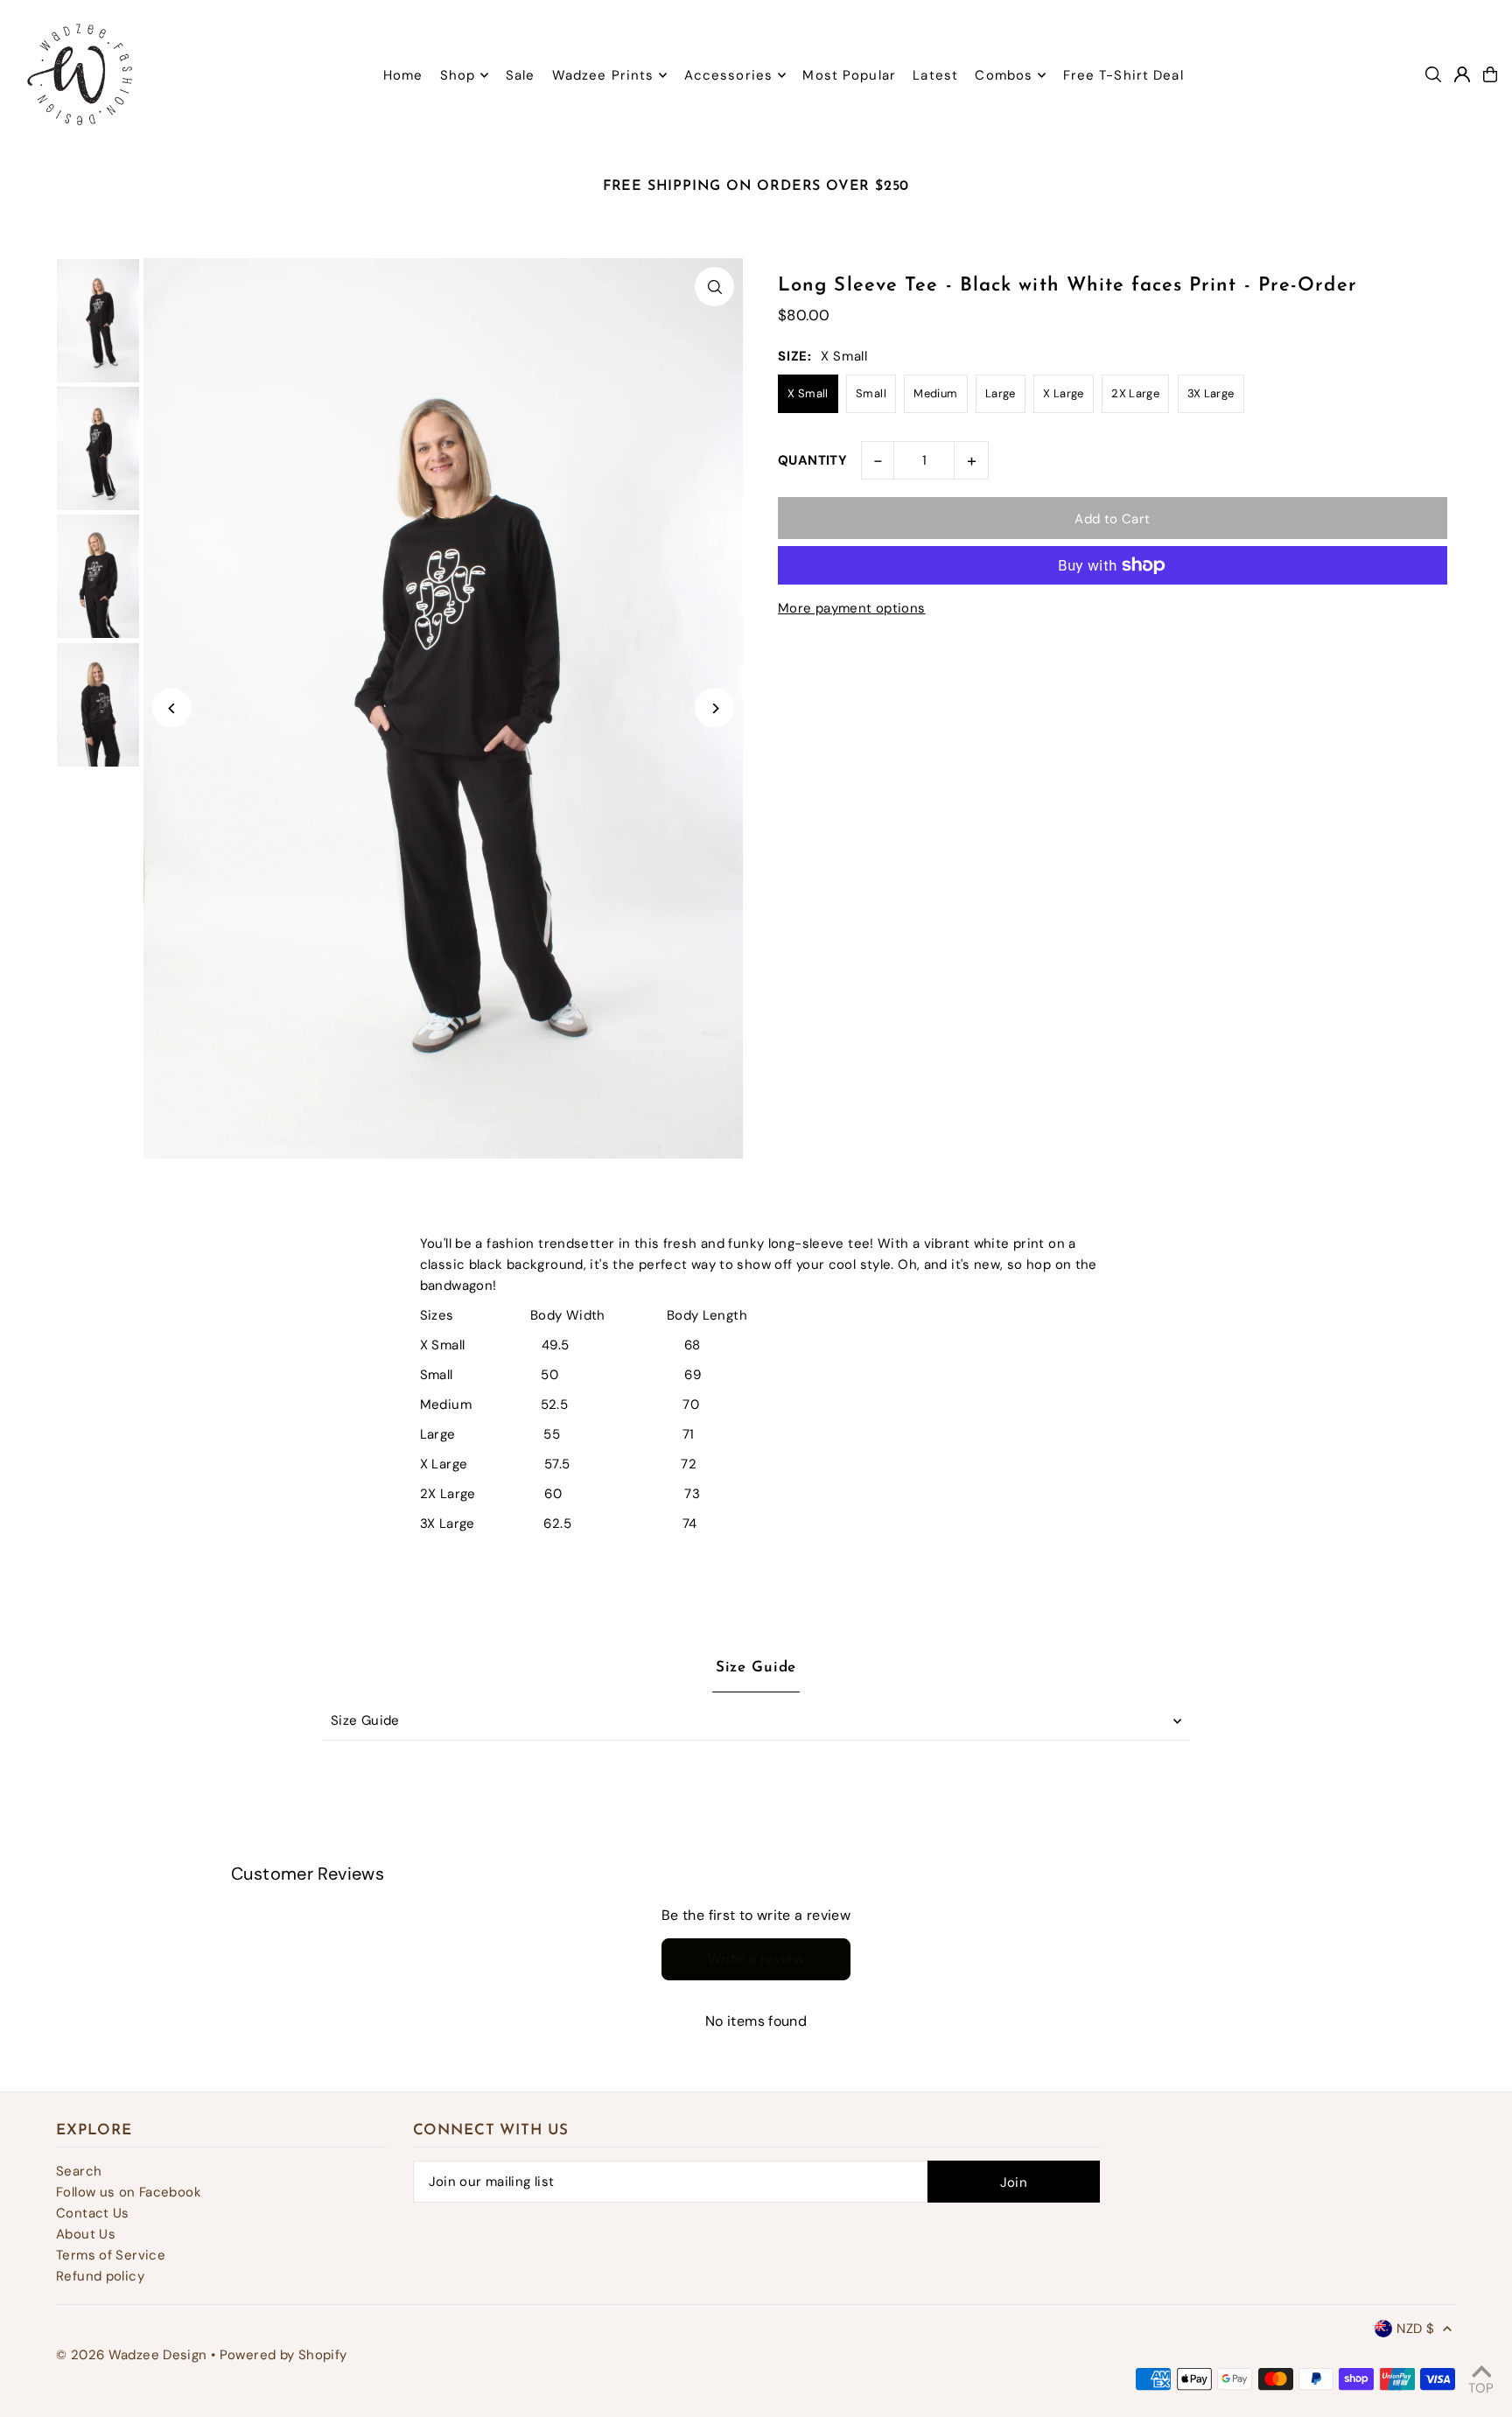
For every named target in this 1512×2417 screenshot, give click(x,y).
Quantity (812, 460)
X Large (1064, 393)
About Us (86, 2234)
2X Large (1135, 393)
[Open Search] (1433, 74)
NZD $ (1415, 2329)
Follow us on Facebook (129, 2192)
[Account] (1462, 74)
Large (1001, 393)
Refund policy (100, 2276)
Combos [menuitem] (1004, 75)
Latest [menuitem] (935, 75)
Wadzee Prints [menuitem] (603, 75)
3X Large (1211, 393)
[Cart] (1490, 74)
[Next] (714, 708)
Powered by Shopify (283, 2355)
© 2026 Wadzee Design (132, 2355)
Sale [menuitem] (521, 75)
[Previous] (172, 708)
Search (79, 2171)
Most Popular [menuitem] (849, 75)
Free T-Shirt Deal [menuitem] (1123, 75)
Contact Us (93, 2213)
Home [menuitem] (403, 75)
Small (871, 393)
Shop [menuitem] (458, 75)
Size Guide (365, 1720)
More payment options (852, 608)
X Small (808, 393)
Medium (935, 393)
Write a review (756, 1959)
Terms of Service (111, 2255)
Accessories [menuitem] (728, 75)
